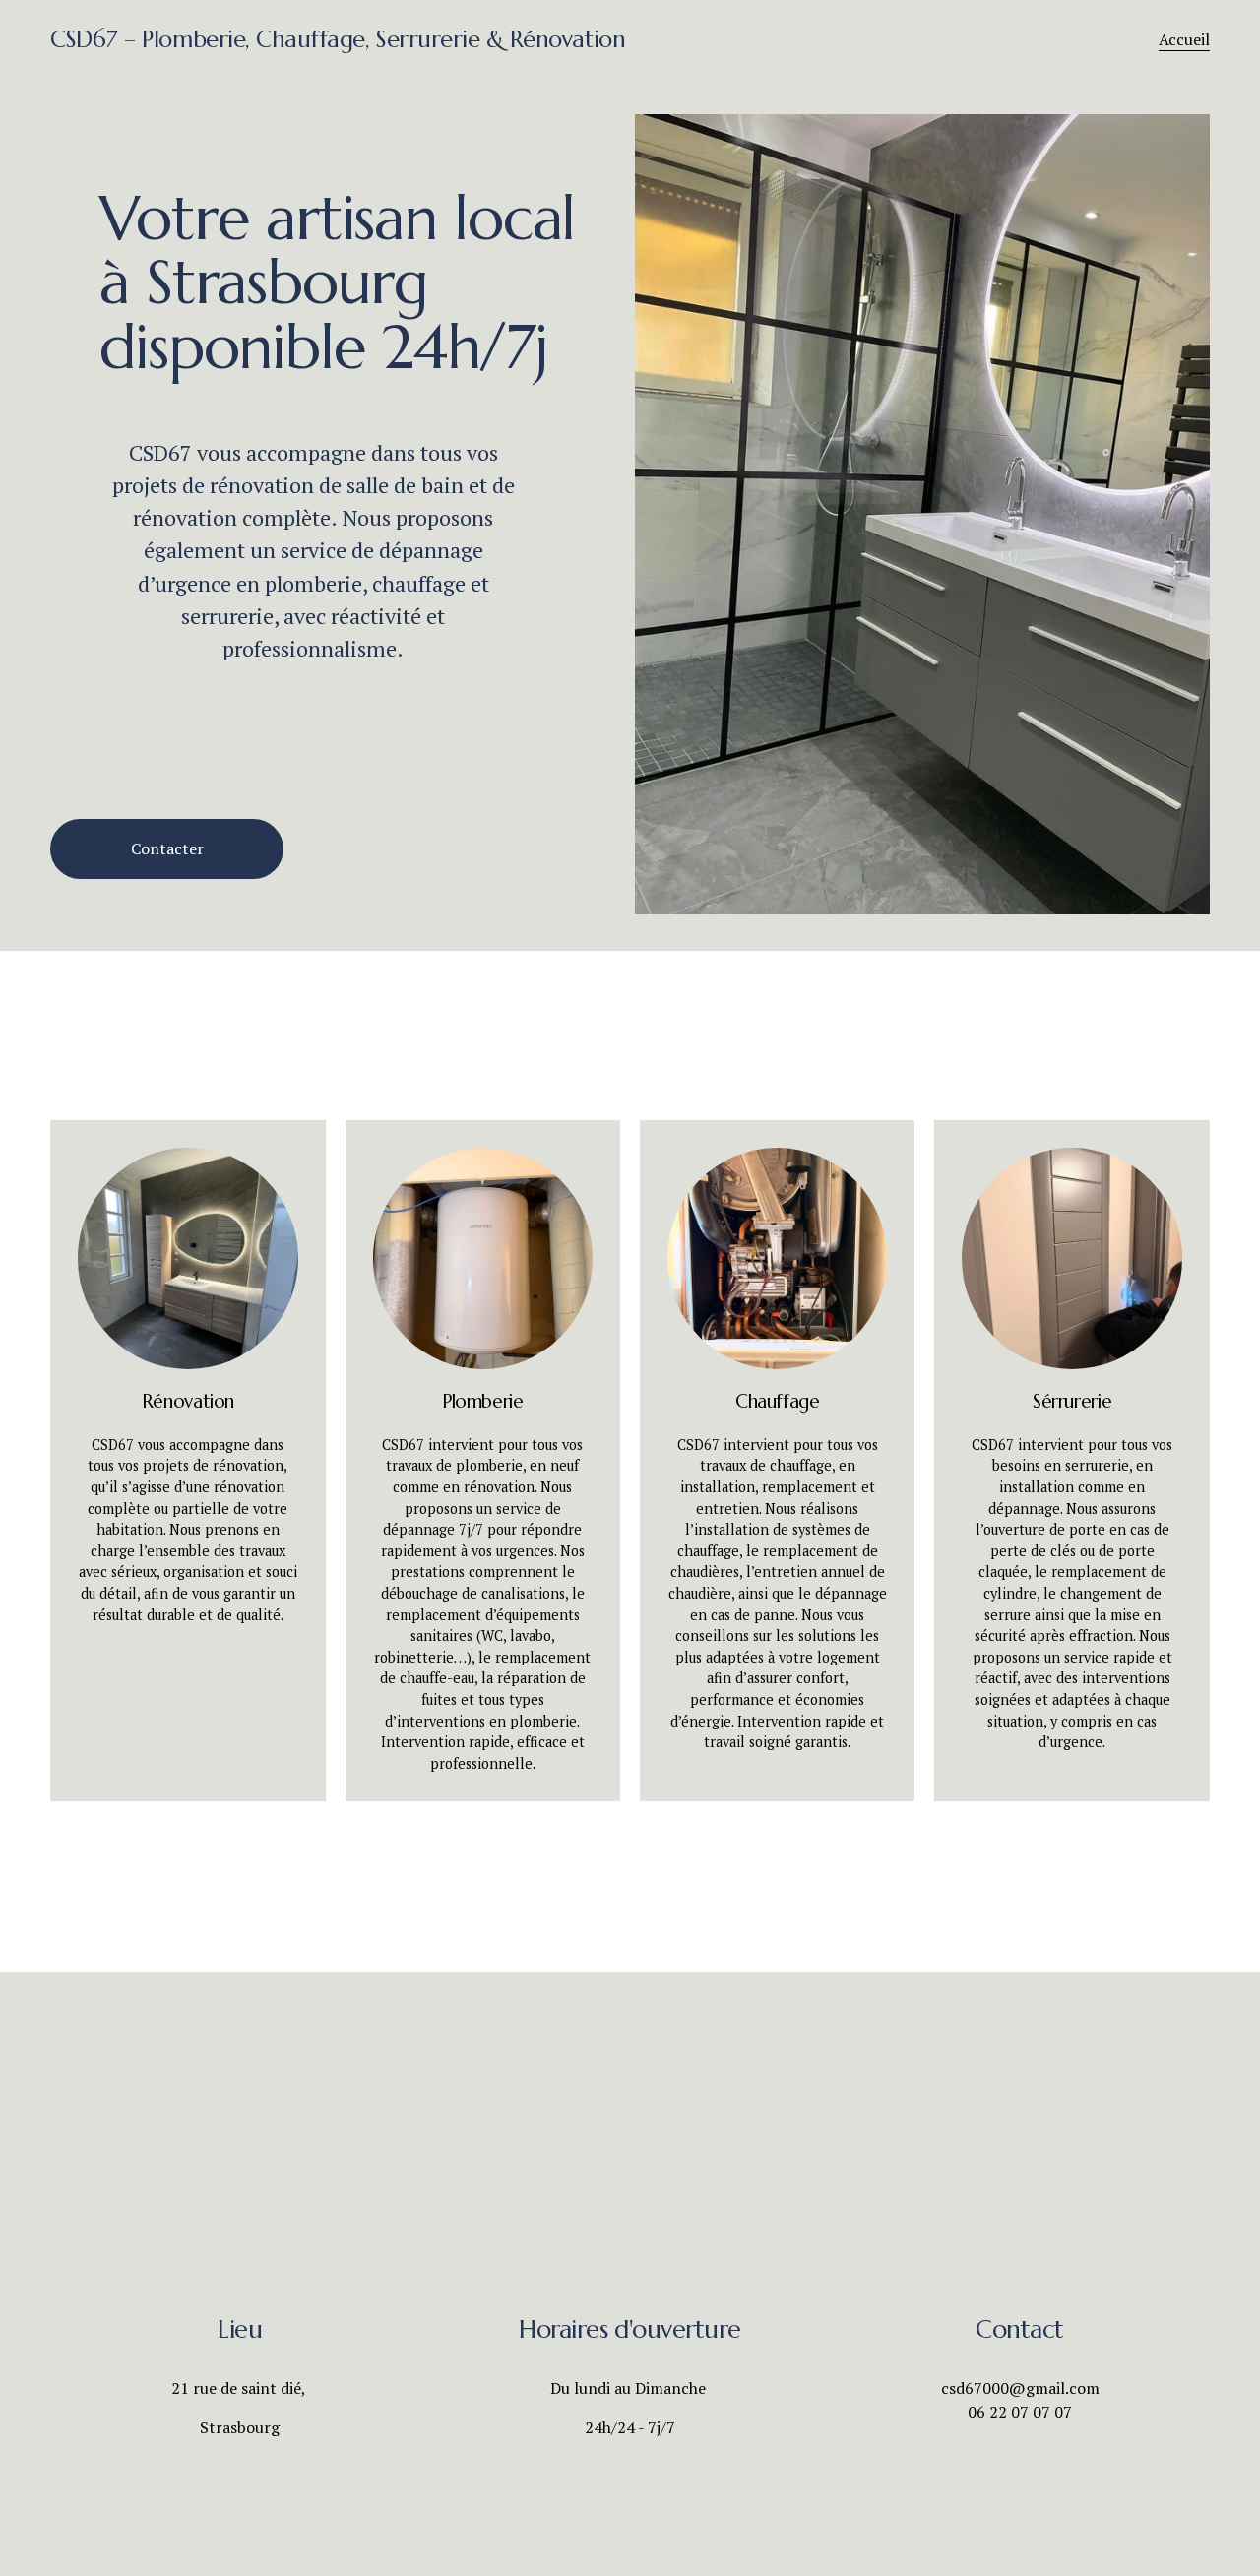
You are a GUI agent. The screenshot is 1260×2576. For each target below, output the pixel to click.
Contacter (167, 848)
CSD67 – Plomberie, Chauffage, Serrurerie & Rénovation (338, 39)
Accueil (1184, 39)
